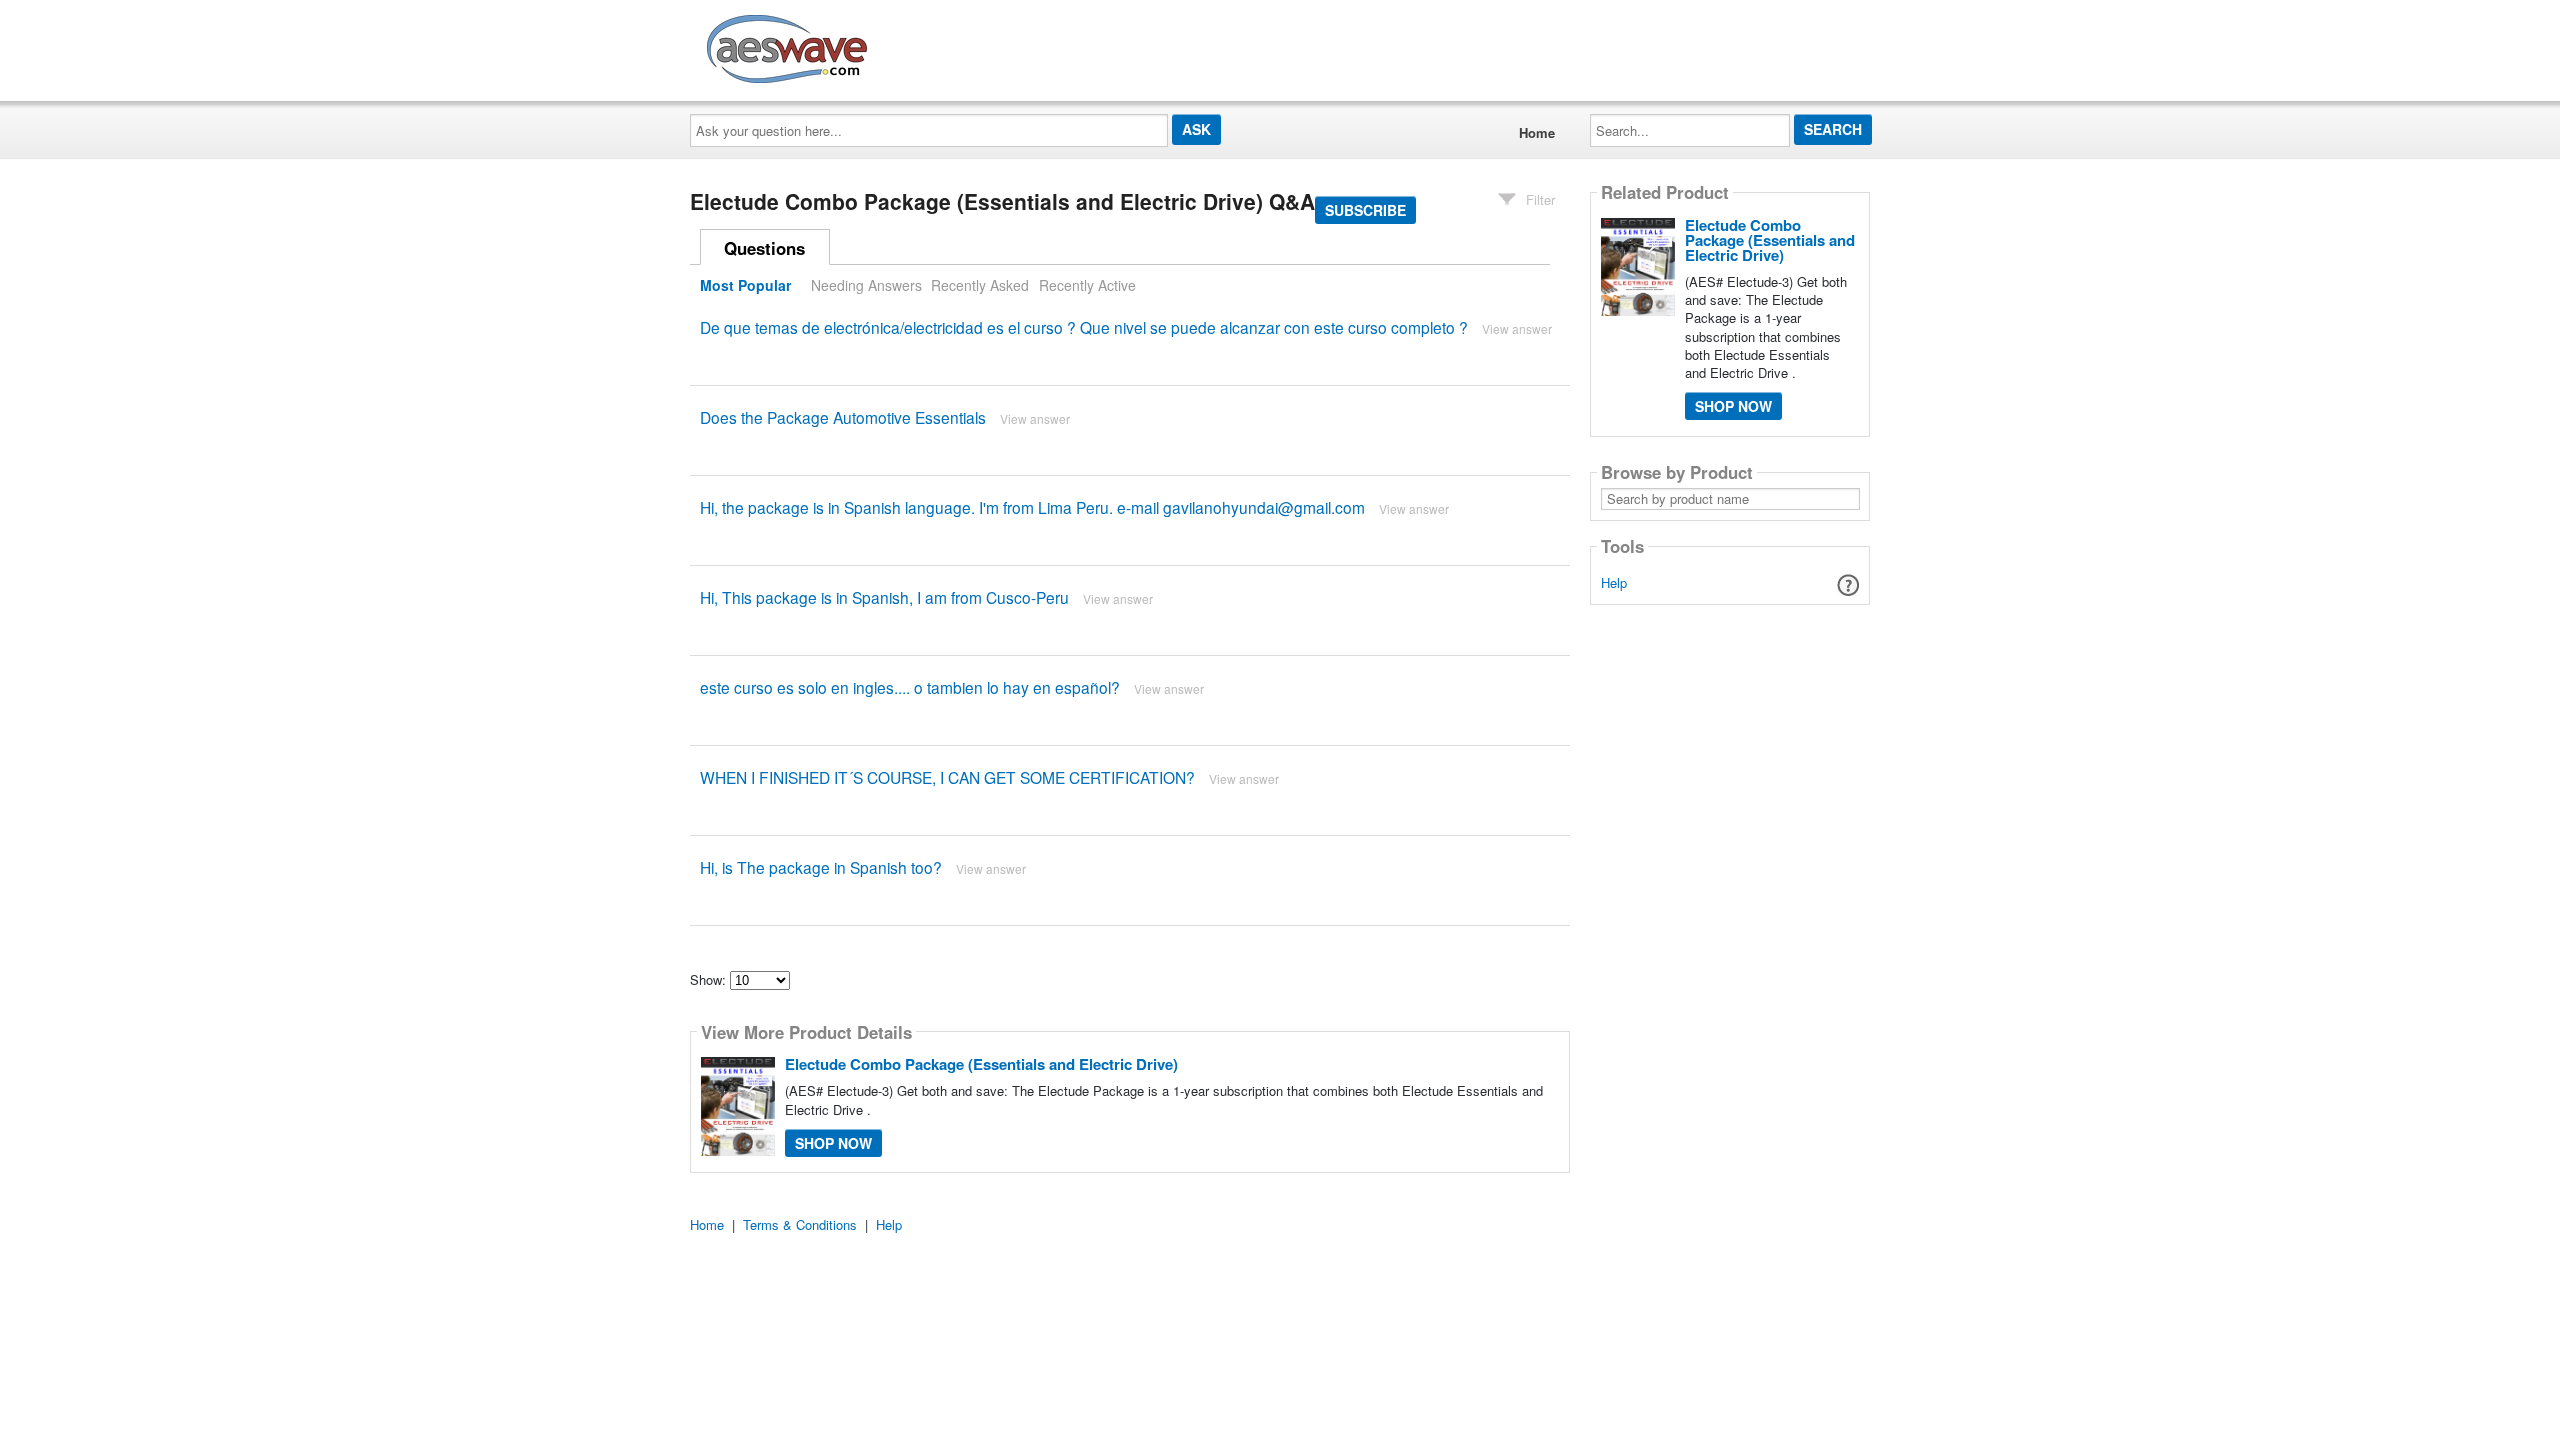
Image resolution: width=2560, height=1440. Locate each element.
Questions (764, 248)
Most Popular (745, 285)
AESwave (934, 45)
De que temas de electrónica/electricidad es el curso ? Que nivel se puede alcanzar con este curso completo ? (1084, 327)
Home (1537, 132)
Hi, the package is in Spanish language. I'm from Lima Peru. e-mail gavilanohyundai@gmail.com (1032, 507)
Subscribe (1365, 210)
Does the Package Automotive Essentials (843, 417)
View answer (1517, 328)
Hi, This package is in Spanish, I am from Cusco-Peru (884, 597)
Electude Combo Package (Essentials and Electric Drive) (981, 1064)
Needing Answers (866, 285)
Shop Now (833, 1143)
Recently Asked (980, 285)
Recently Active (1087, 285)
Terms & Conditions (800, 1224)
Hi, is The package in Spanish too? (821, 867)
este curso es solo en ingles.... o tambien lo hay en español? (910, 687)
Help (1614, 582)
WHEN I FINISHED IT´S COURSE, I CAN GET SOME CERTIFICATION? (947, 777)
